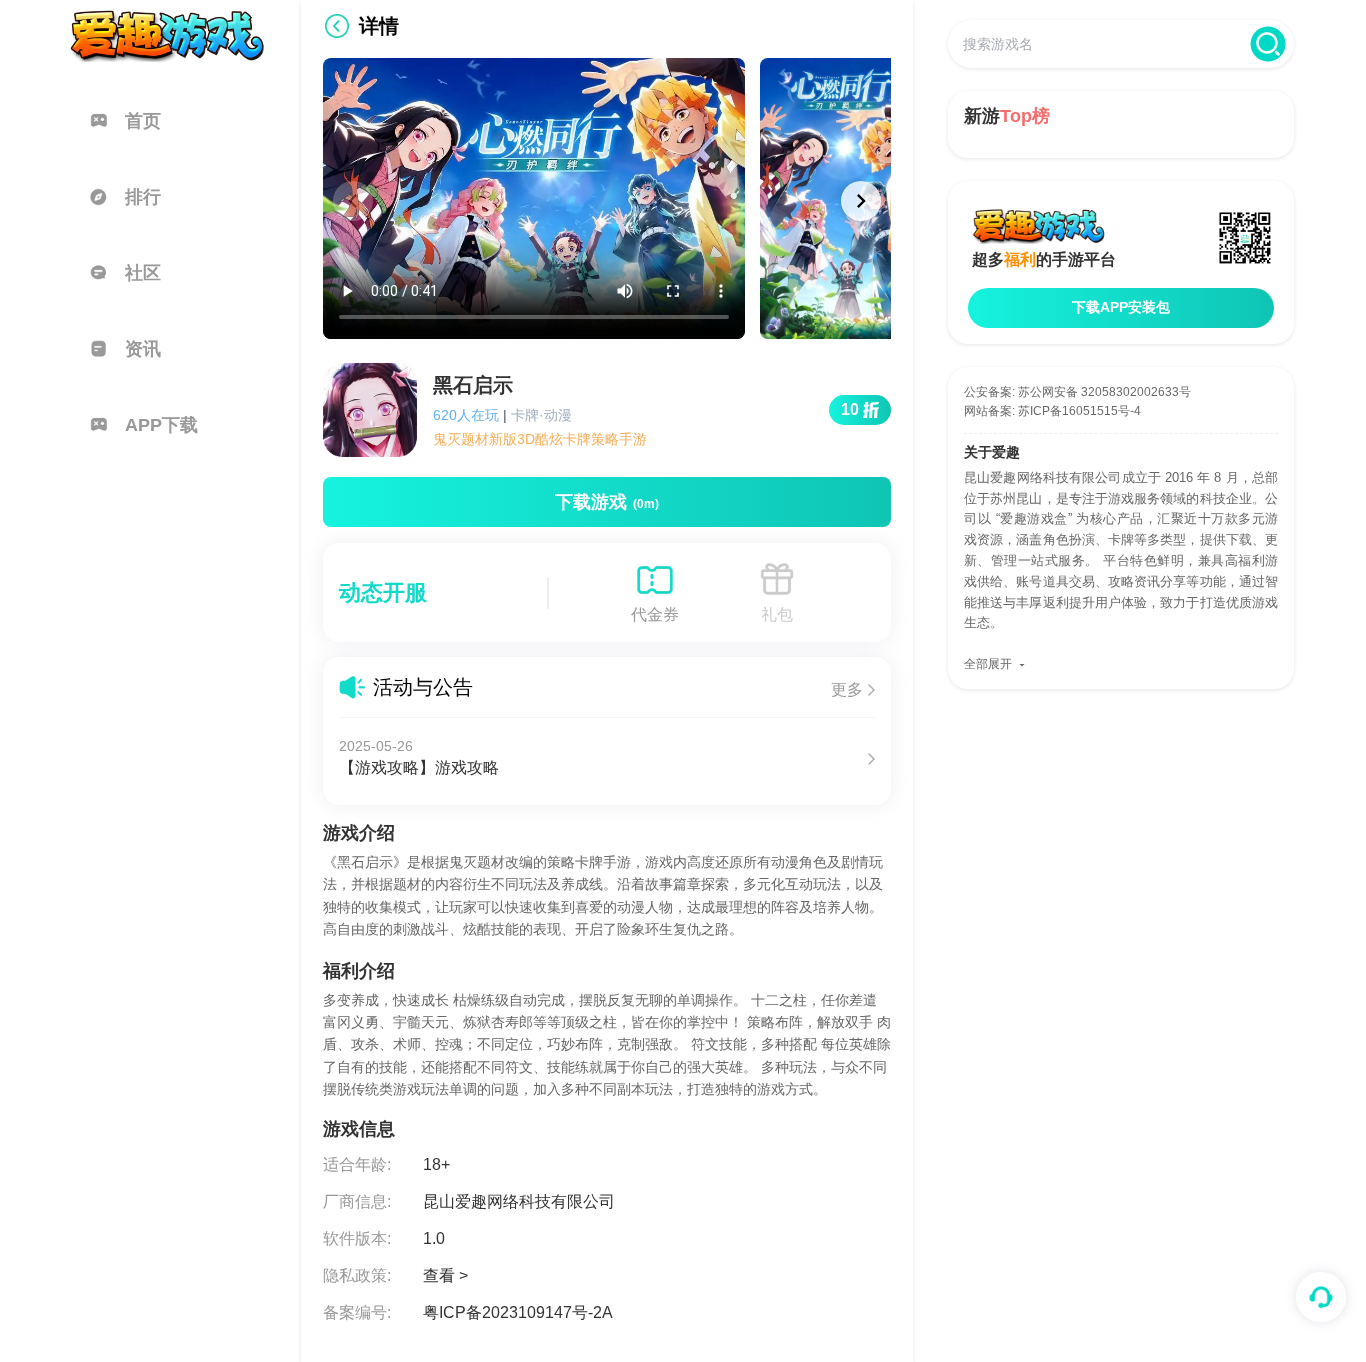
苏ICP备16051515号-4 (1079, 411)
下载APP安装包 (1121, 307)
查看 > (445, 1275)
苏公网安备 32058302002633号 (1104, 392)
